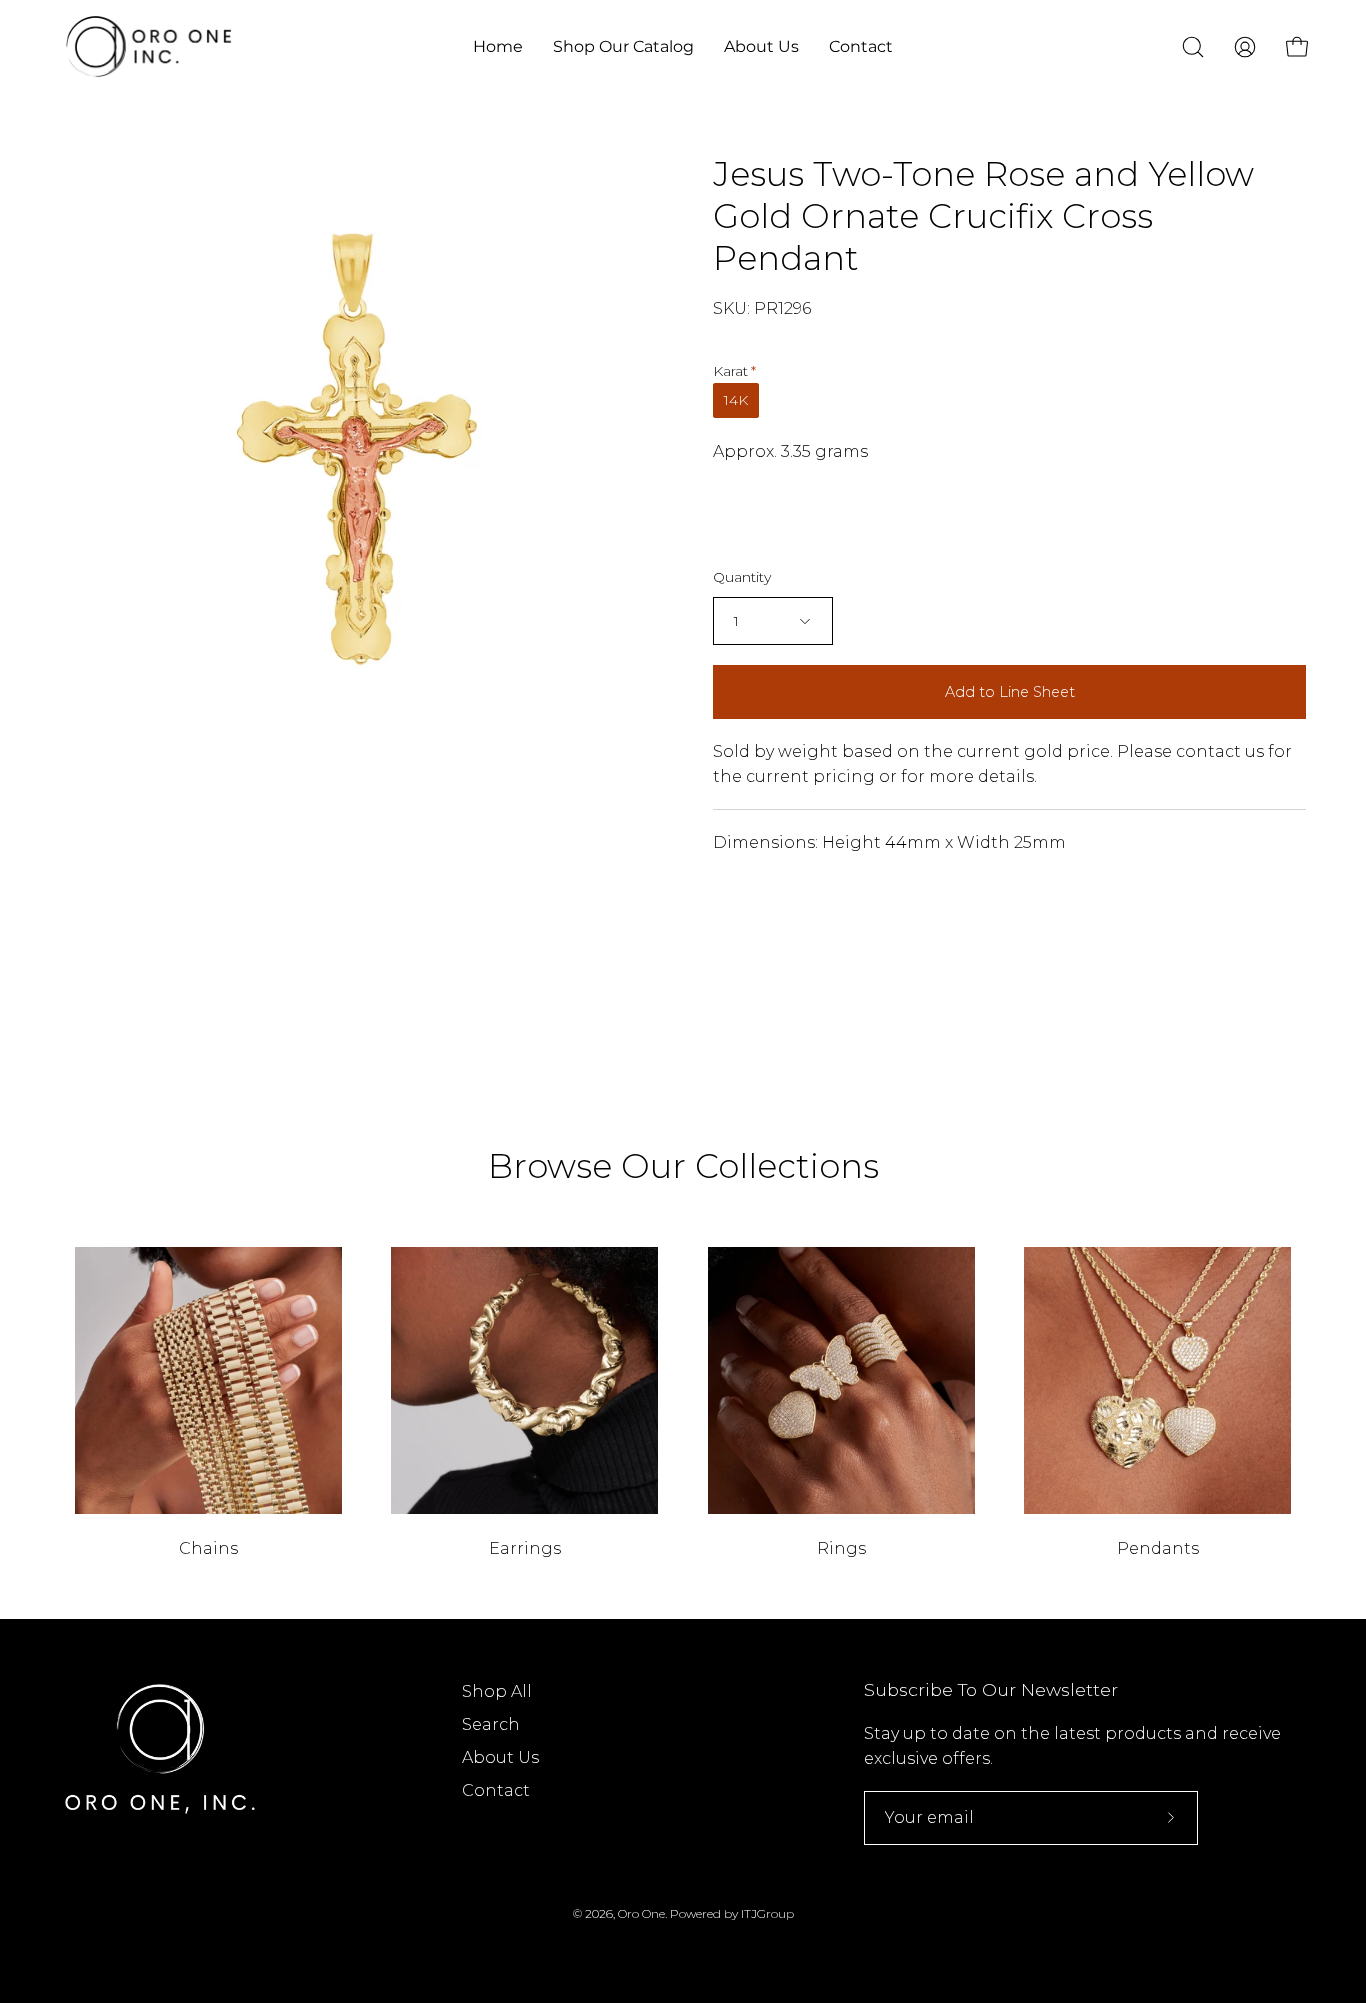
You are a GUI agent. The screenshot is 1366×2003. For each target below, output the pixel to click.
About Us (500, 1757)
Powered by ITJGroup (732, 1913)
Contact (496, 1790)
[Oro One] (150, 46)
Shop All (497, 1691)
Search (491, 1724)
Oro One (641, 1913)
